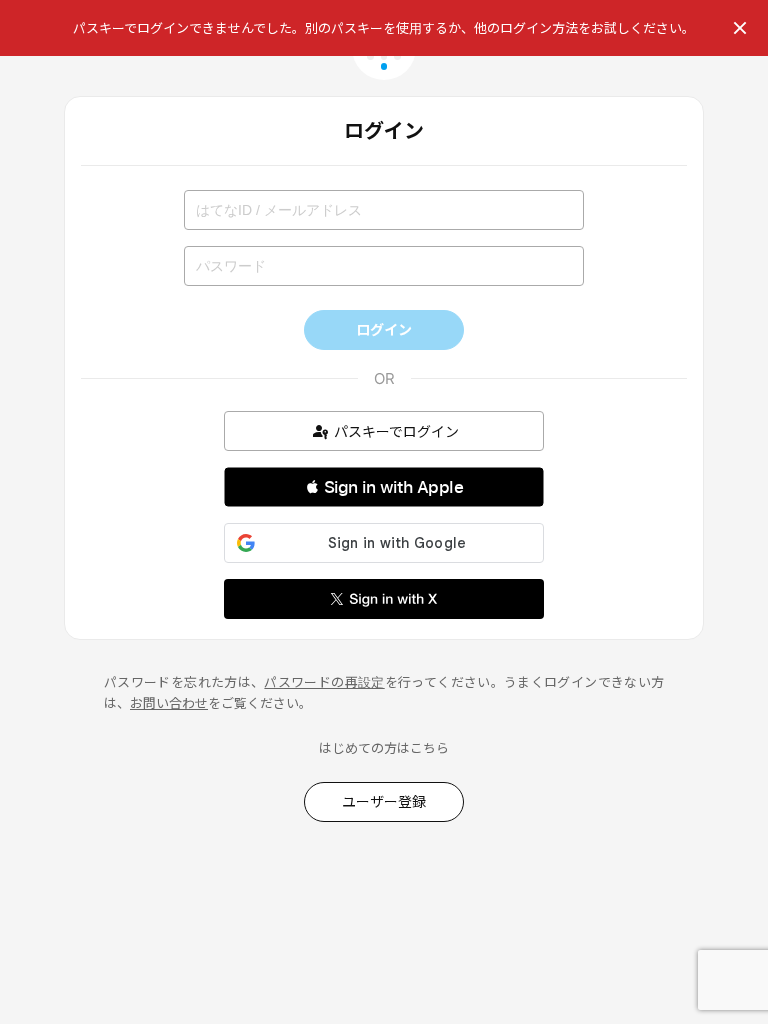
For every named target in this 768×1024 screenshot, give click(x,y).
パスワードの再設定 (324, 682)
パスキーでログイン (396, 431)
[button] (384, 487)
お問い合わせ (169, 703)
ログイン (384, 329)
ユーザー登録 (384, 801)
